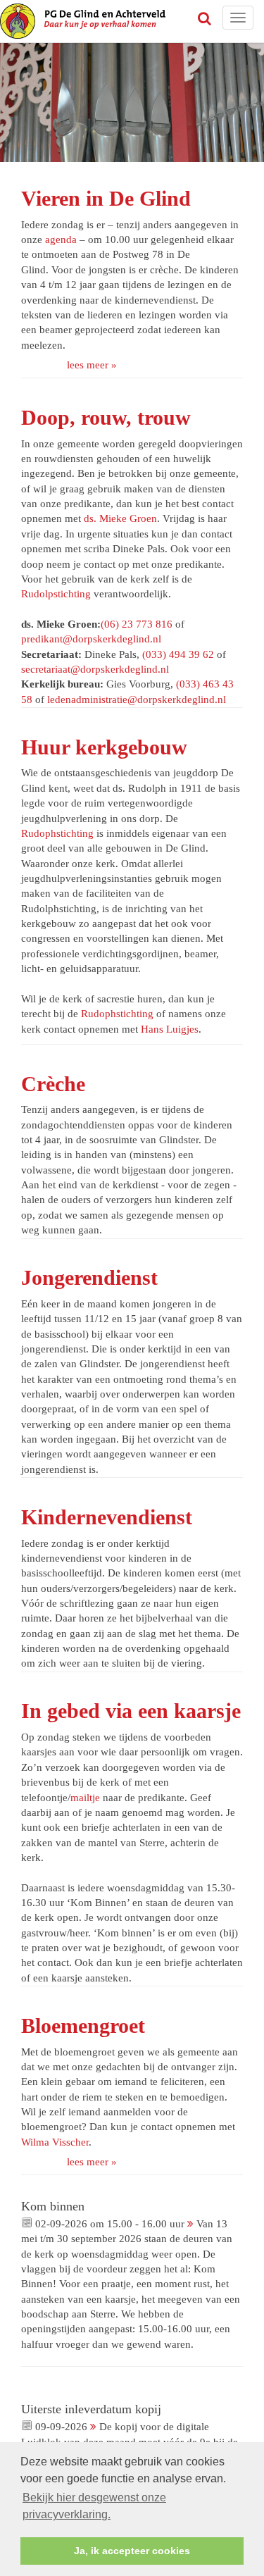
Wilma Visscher (55, 2142)
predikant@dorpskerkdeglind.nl (91, 639)
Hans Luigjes (170, 1029)
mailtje (85, 1798)
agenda (61, 239)
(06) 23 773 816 (137, 624)
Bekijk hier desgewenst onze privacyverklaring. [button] (94, 2506)
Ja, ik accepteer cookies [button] (132, 2551)
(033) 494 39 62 (178, 654)
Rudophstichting (57, 833)
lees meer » (92, 365)
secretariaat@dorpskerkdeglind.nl (95, 669)
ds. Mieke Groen (120, 518)
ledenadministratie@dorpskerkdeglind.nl (137, 699)
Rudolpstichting (56, 594)
